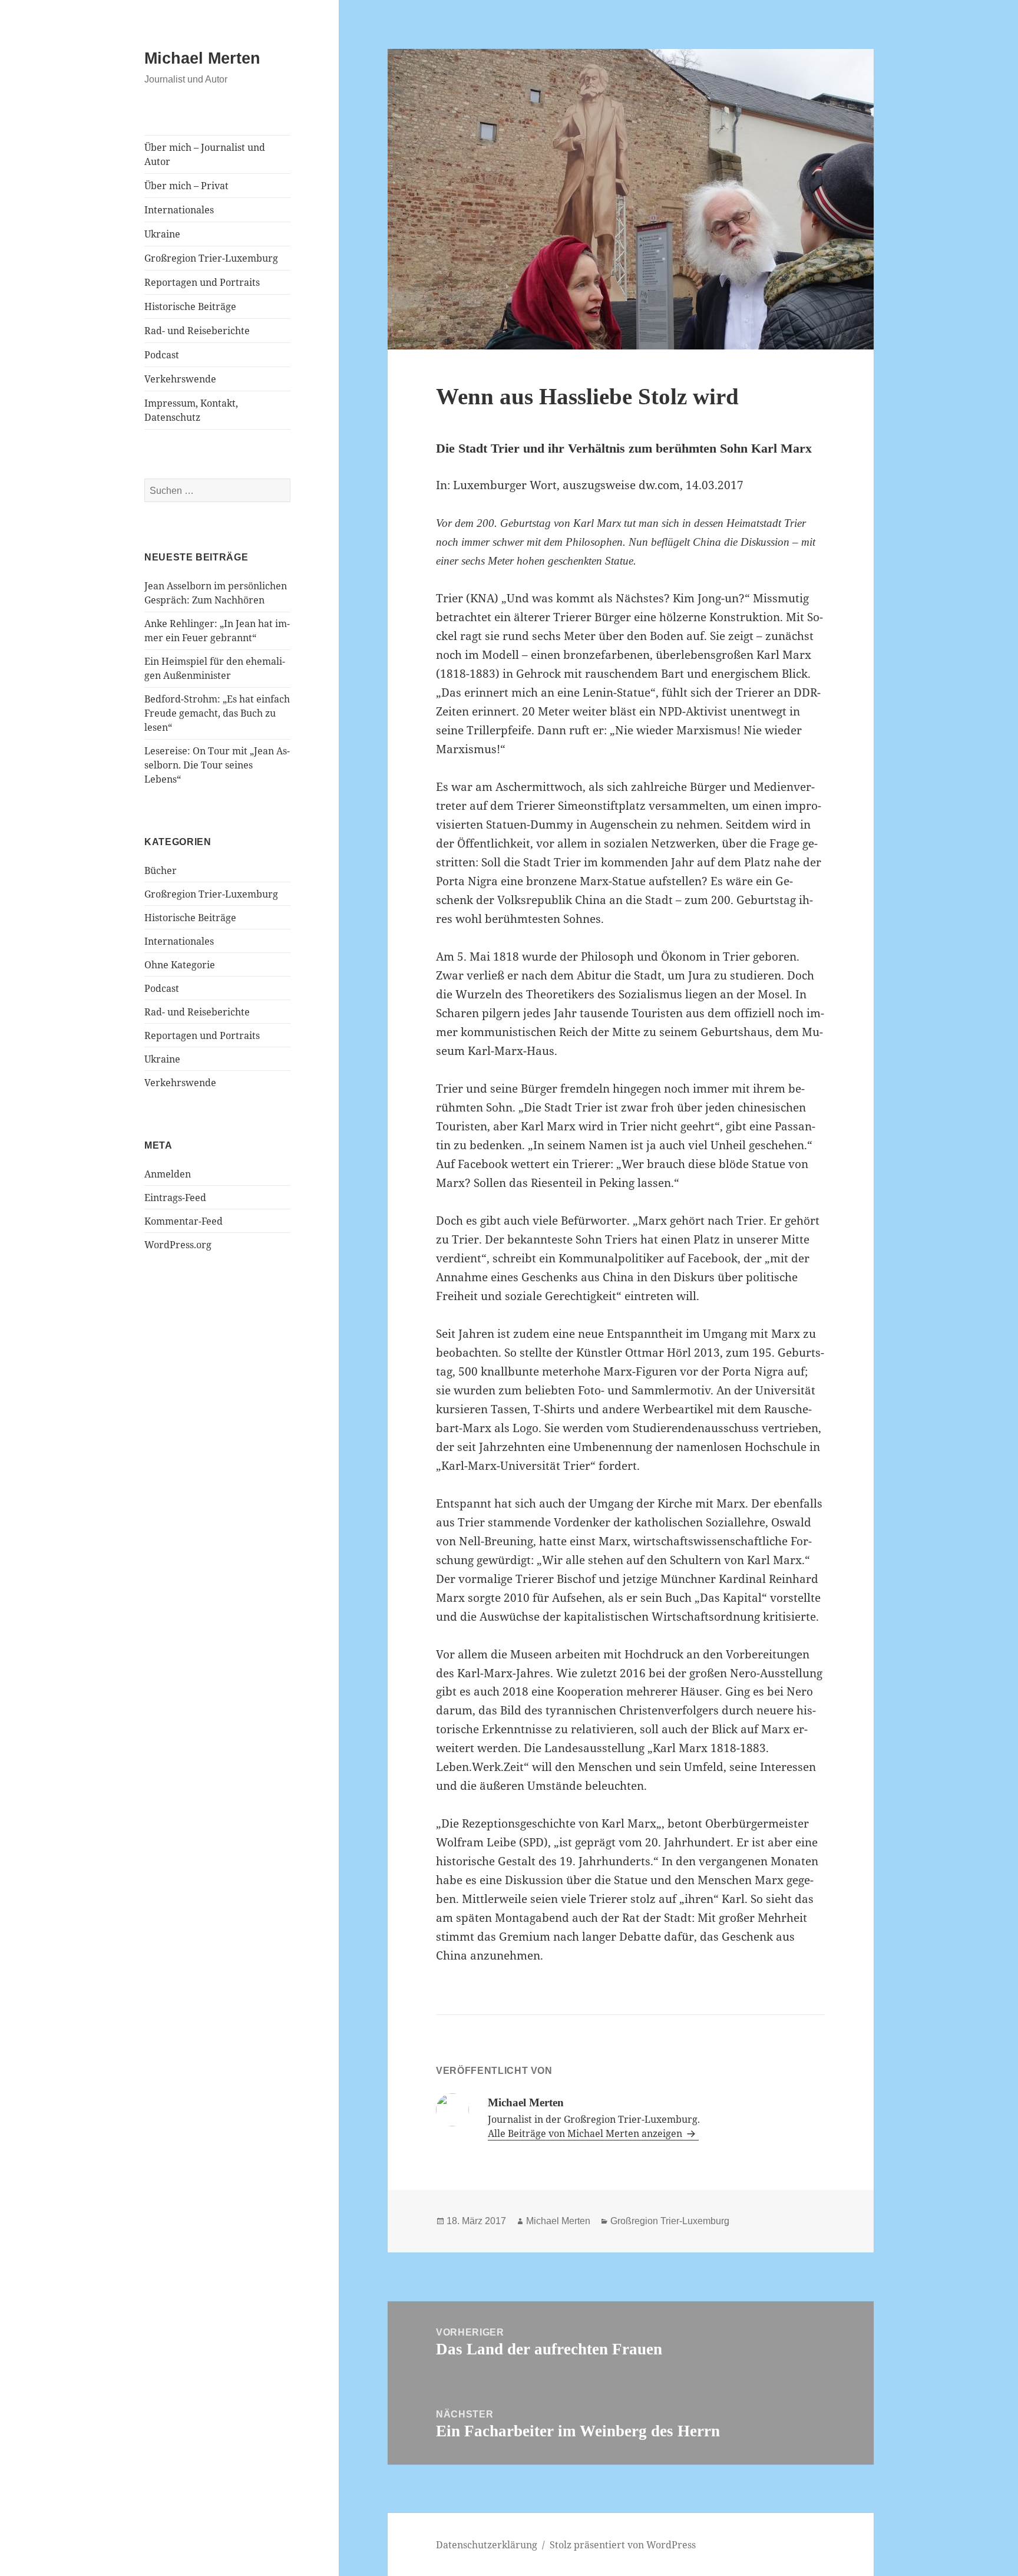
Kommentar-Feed (184, 1221)
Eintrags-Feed (175, 1198)
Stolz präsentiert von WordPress (623, 2545)
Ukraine (162, 234)
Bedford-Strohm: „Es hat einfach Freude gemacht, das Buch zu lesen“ (217, 713)
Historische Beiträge (190, 306)
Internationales (179, 210)
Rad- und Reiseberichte (197, 331)
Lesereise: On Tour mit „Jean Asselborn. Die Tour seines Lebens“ (217, 765)
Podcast (162, 355)
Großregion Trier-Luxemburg (211, 258)
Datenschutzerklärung (487, 2545)
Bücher (161, 870)
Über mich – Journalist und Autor (205, 154)
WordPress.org (178, 1245)
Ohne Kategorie (180, 965)
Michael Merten (202, 58)
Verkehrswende (180, 379)
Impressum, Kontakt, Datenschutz (191, 410)
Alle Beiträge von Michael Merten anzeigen (586, 2133)
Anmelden (168, 1174)
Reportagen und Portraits (202, 282)
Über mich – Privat (186, 186)
